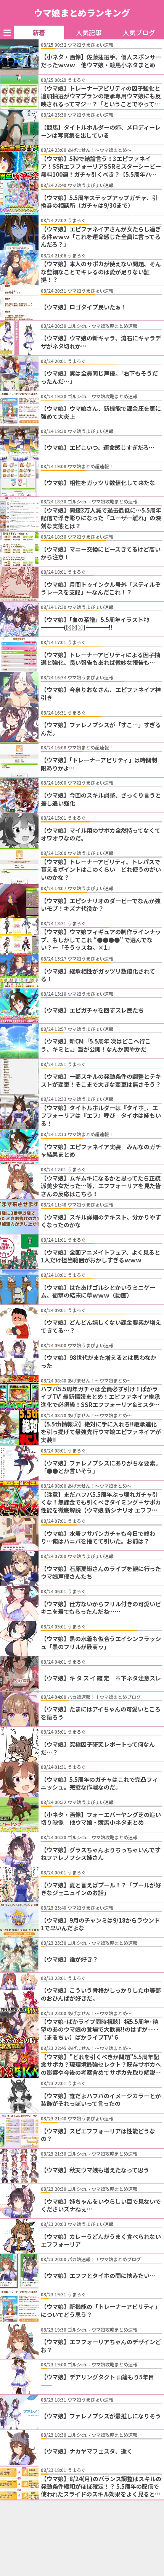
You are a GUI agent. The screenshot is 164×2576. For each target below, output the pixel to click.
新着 (39, 33)
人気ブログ (139, 33)
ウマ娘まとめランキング (82, 13)
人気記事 (89, 33)
